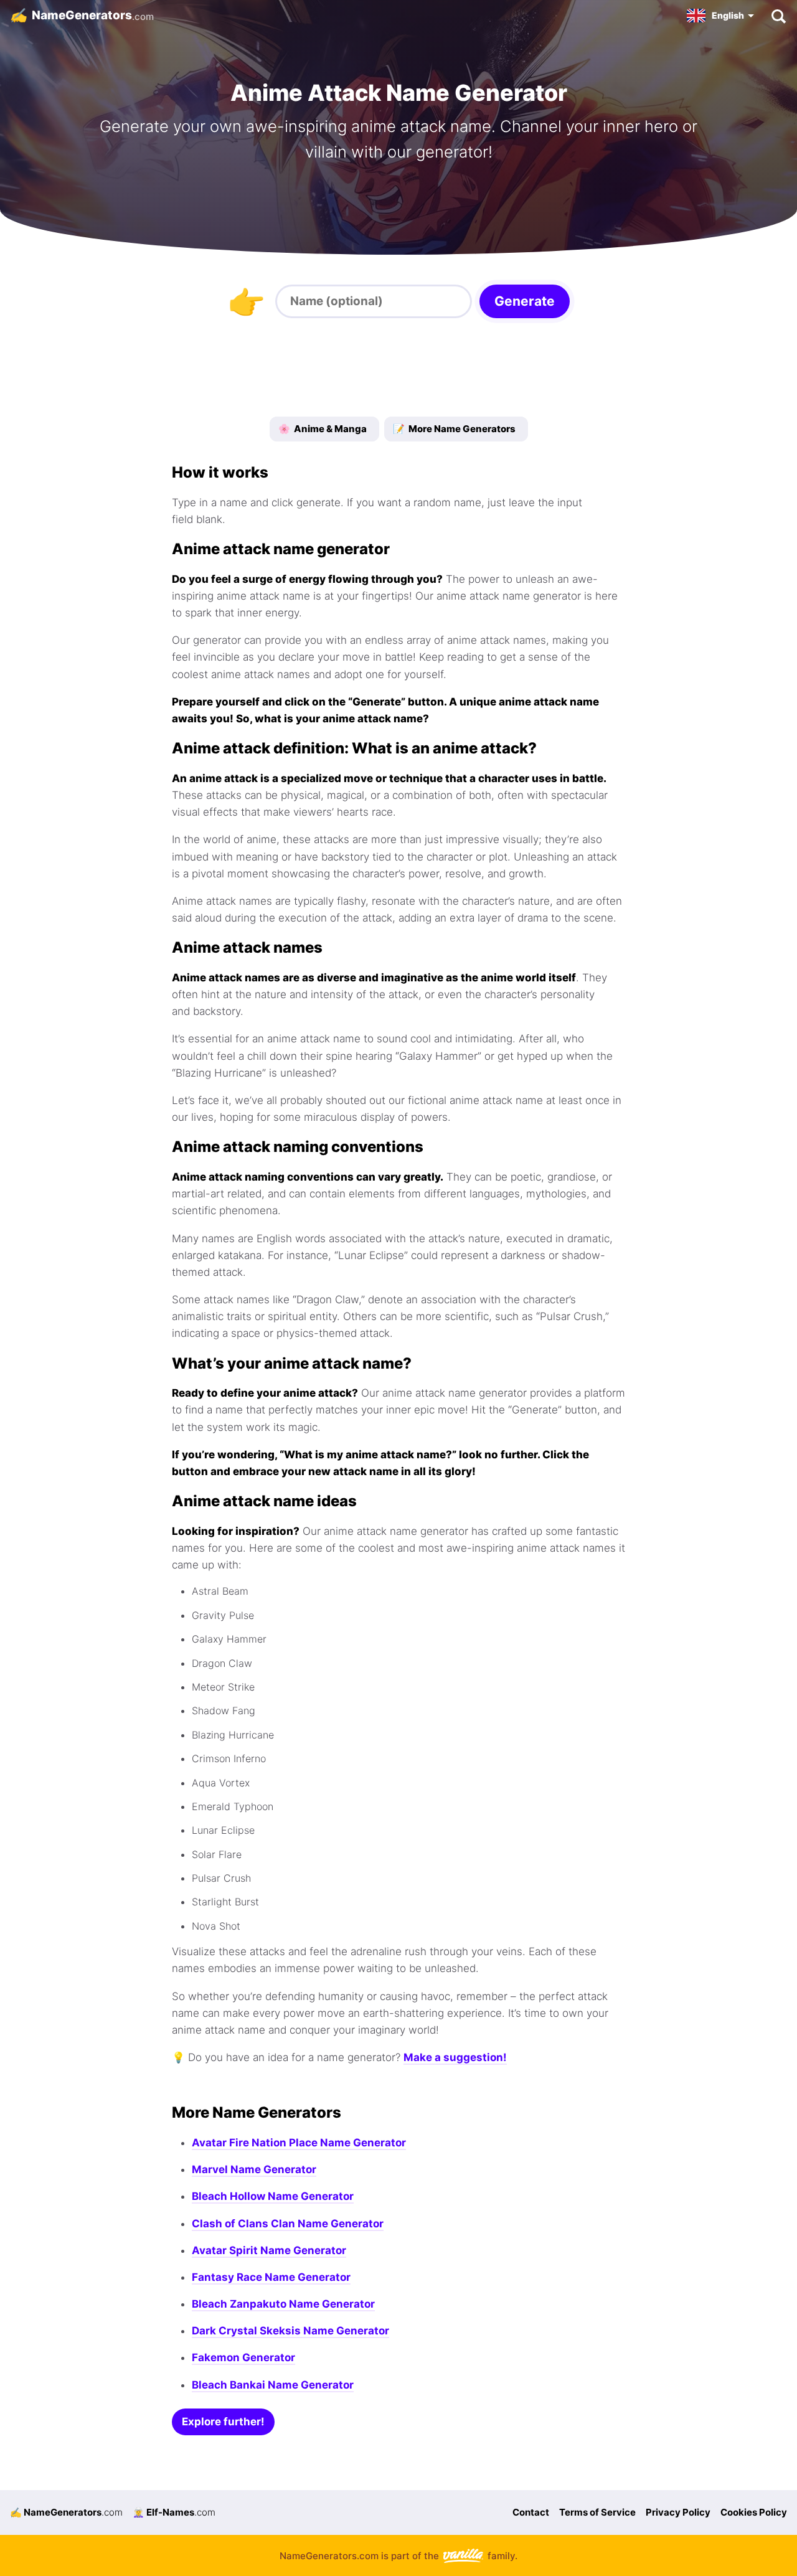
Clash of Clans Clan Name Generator (288, 2224)
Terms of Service (597, 2512)
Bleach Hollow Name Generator (273, 2196)
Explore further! (223, 2422)
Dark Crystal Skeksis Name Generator (290, 2331)
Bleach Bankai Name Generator (273, 2385)
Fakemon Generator (243, 2357)
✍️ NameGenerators (66, 2512)
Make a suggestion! (455, 2057)
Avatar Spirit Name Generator (269, 2250)
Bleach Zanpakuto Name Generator (283, 2304)
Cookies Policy (754, 2512)
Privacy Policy (678, 2512)
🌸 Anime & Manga (323, 429)
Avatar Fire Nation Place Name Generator (299, 2143)
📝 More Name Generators (454, 429)
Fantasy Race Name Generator (271, 2277)
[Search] (778, 16)
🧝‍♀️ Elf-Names (174, 2512)
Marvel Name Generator (254, 2169)
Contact (531, 2512)
